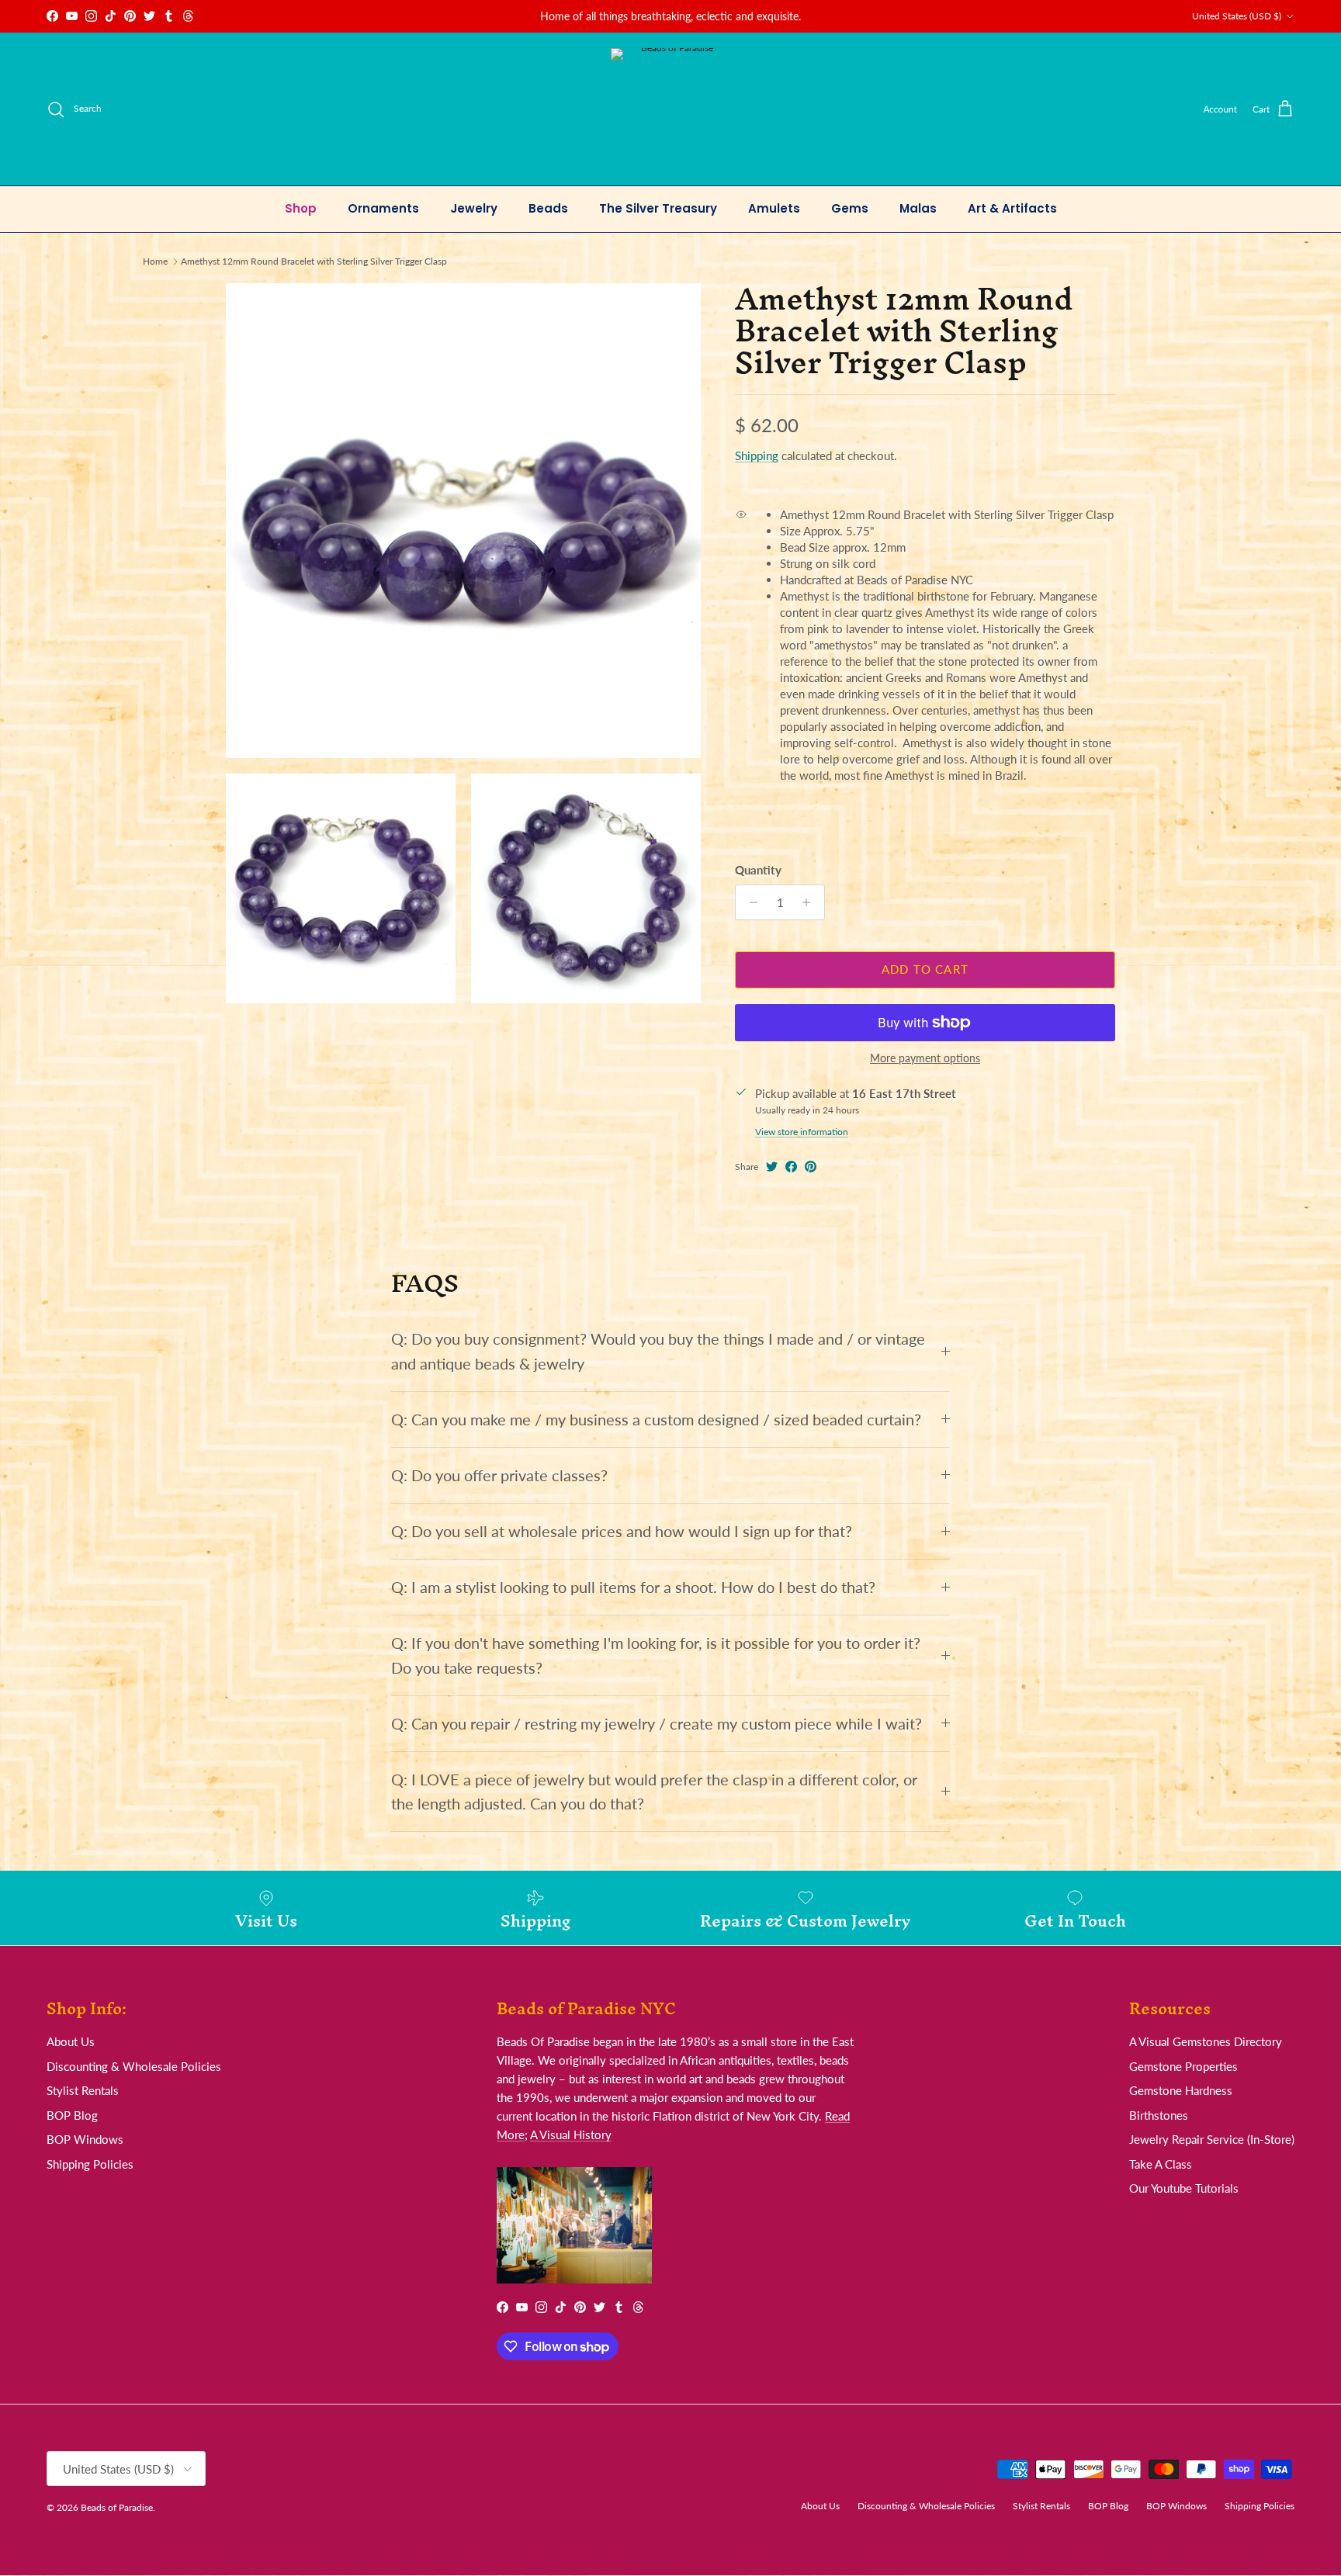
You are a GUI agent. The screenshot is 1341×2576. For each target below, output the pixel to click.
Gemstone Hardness (1181, 2090)
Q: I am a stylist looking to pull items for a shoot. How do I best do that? (633, 1587)
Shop (301, 208)
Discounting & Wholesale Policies (134, 2066)
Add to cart (925, 969)
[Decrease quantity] (749, 902)
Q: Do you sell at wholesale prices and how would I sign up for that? (622, 1531)
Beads (548, 208)
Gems (850, 208)
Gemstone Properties (1183, 2066)
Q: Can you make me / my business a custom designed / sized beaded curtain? (656, 1420)
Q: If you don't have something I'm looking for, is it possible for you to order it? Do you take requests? (656, 1655)
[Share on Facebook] (791, 1167)
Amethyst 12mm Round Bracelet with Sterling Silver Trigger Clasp (314, 261)
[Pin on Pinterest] (811, 1167)
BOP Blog (72, 2115)
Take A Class (1161, 2164)
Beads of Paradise (117, 2507)
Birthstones (1159, 2115)
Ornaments (383, 208)
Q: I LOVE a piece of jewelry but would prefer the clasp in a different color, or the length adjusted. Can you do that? (654, 1792)
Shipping (757, 455)
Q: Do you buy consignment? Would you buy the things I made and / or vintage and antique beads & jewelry (658, 1351)
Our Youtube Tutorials (1184, 2188)
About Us (71, 2041)
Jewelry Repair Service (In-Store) (1212, 2139)
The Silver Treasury (658, 208)
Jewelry (474, 208)
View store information (802, 1132)
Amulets (774, 208)
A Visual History (571, 2135)
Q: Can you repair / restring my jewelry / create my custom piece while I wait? (657, 1724)
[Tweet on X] (772, 1167)
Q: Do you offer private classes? (499, 1475)
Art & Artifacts (1012, 208)
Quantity (758, 870)
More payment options (925, 1058)
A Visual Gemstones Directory (1206, 2041)
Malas (918, 208)
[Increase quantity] (811, 902)
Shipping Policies (90, 2164)
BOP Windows (85, 2139)
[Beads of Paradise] (671, 109)
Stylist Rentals (83, 2090)
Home (155, 261)
